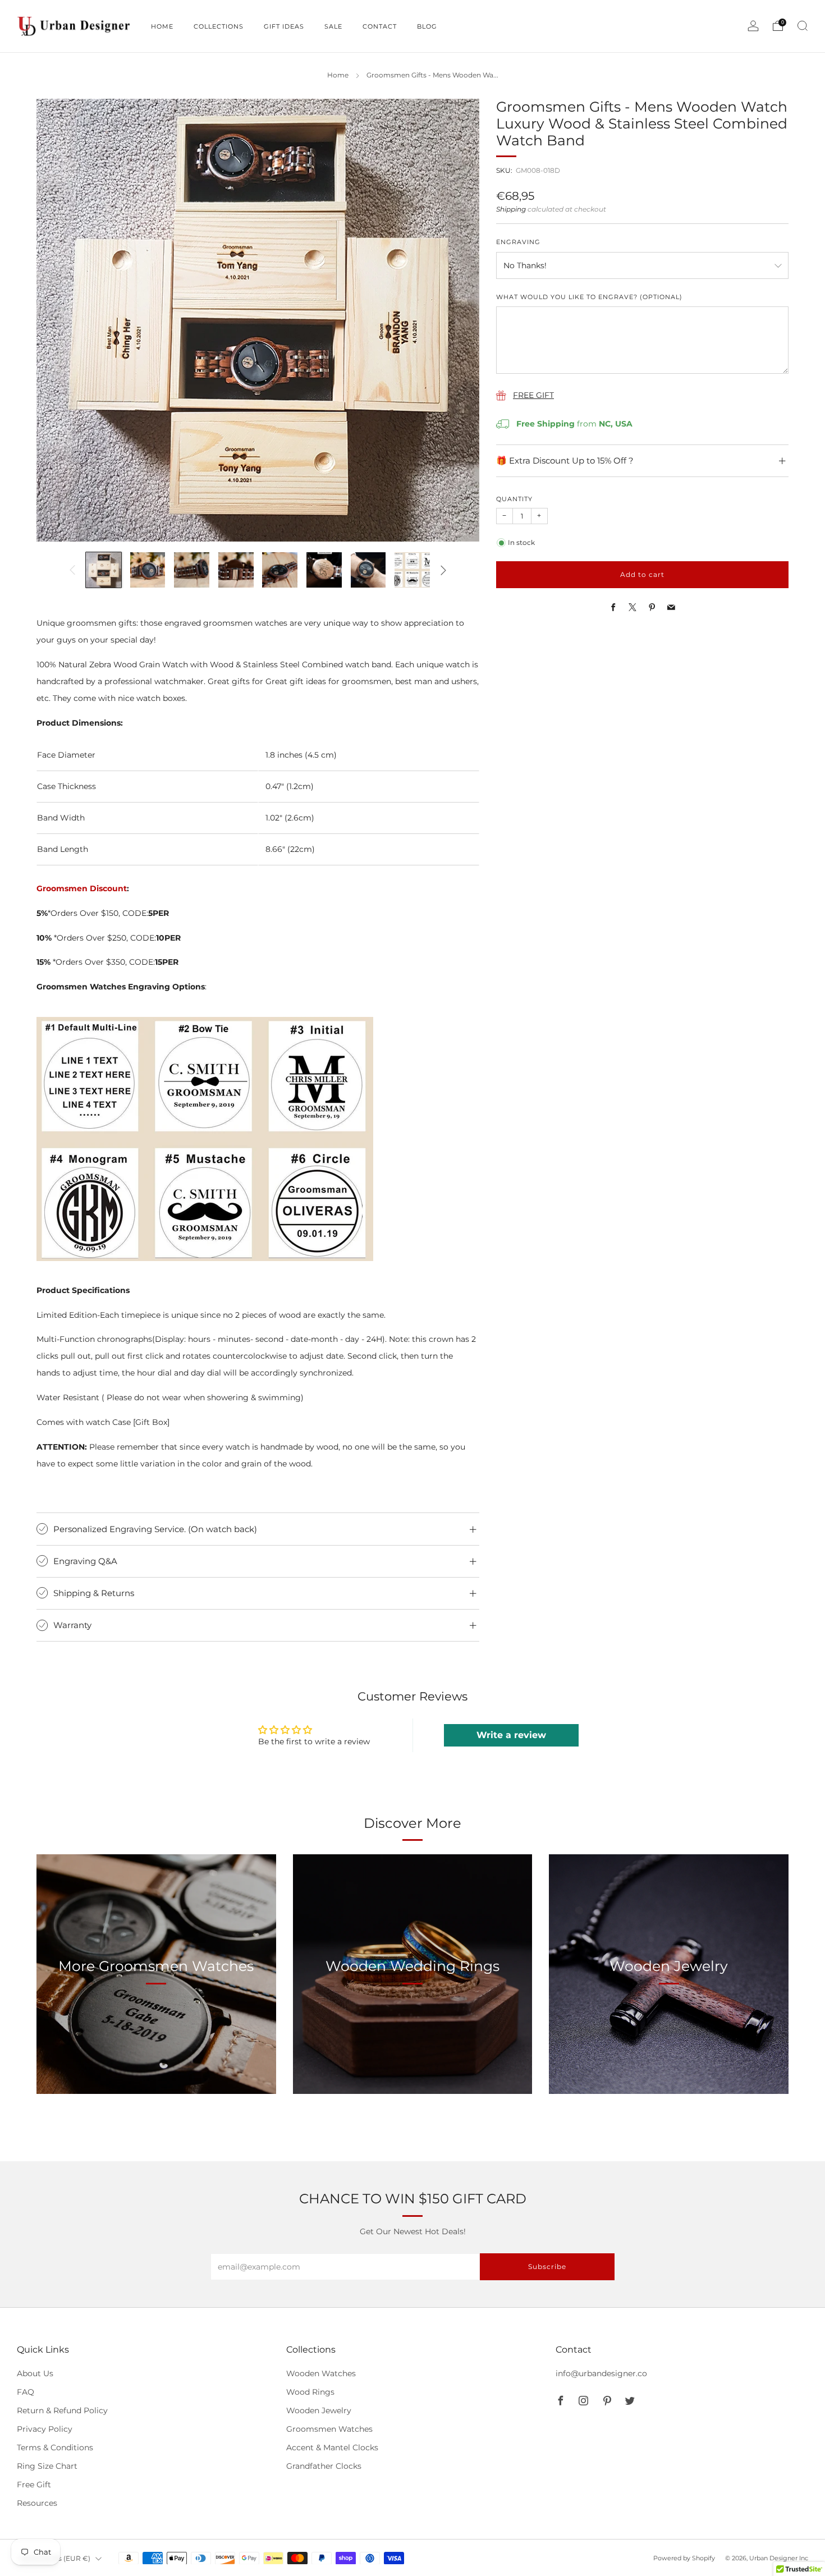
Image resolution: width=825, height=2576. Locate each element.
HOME (162, 26)
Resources (37, 2503)
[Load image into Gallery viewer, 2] (148, 570)
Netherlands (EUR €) (55, 2558)
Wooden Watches (321, 2373)
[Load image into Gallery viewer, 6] (324, 570)
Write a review (511, 1735)
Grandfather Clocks (324, 2466)
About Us (35, 2373)
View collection (156, 2018)
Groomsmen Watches (329, 2429)
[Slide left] (72, 570)
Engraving (518, 242)
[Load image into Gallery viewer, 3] (192, 570)
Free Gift (34, 2485)
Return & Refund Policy (62, 2410)
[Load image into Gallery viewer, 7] (368, 570)
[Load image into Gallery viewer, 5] (280, 570)
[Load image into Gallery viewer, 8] (412, 570)
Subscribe (547, 2266)
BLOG (427, 26)
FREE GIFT (533, 395)
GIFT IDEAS (284, 26)
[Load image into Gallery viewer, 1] (104, 570)
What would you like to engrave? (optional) (589, 297)
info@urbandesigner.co (601, 2373)
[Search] (803, 26)
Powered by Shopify (684, 2558)
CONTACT (380, 26)
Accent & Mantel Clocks (332, 2447)
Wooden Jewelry (319, 2410)
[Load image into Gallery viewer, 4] (236, 570)
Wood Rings (310, 2392)
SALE (333, 26)
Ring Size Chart (47, 2466)
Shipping (511, 209)
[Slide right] (443, 570)
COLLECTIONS (219, 26)
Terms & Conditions (55, 2447)
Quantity (514, 499)
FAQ (26, 2392)
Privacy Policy (45, 2429)
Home (338, 75)
